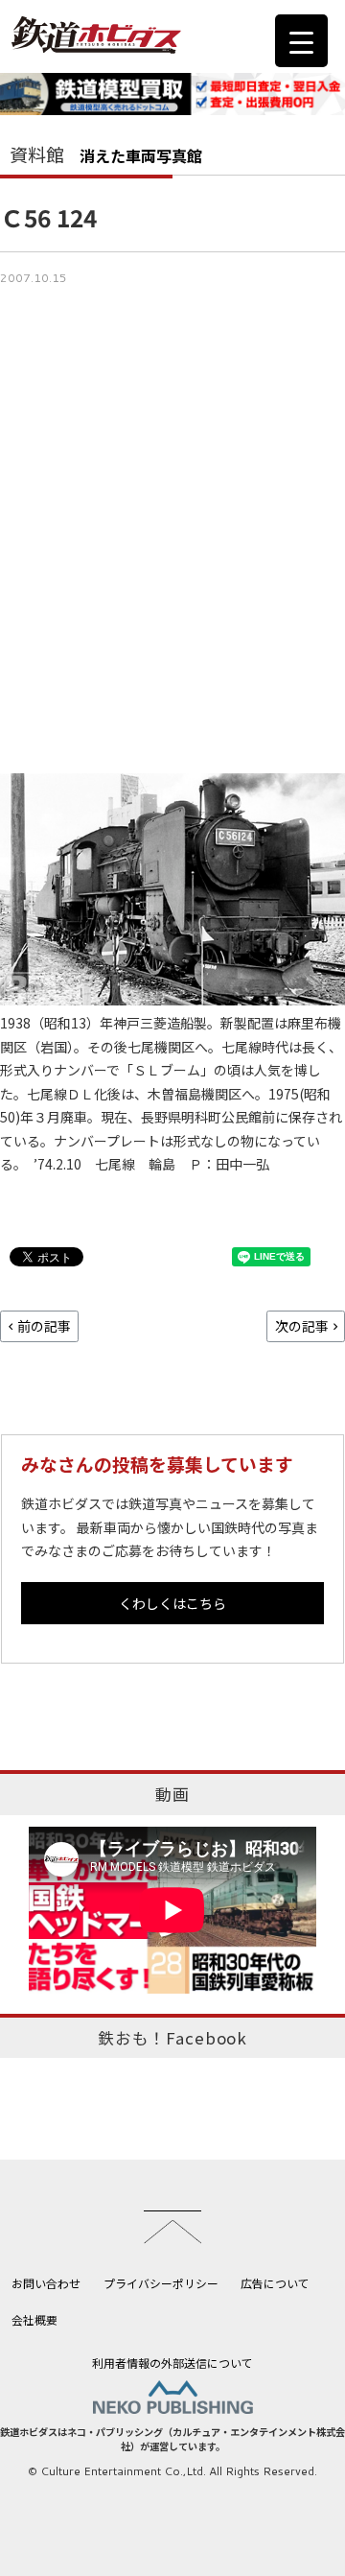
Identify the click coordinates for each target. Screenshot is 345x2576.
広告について (275, 2283)
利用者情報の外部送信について (172, 2363)
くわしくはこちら (172, 1603)
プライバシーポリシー (161, 2283)
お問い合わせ (46, 2283)
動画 (172, 1794)
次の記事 (302, 1326)
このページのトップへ (172, 2227)
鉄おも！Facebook (172, 2038)
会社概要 (34, 2319)
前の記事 (44, 1326)
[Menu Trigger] (301, 41)
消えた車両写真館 (141, 155)
